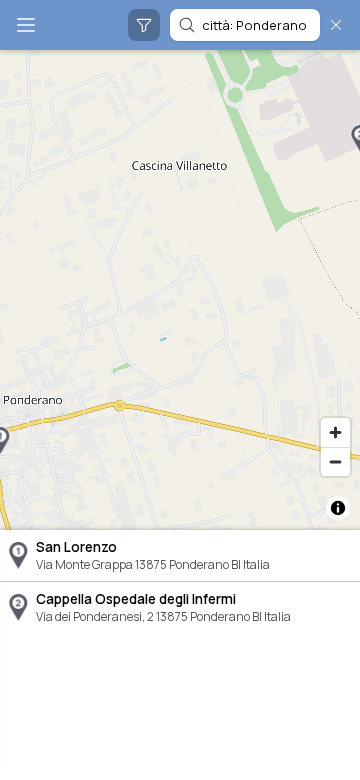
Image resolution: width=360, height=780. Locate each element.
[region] (180, 290)
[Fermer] (336, 25)
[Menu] (26, 25)
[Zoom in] (335, 432)
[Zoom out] (335, 461)
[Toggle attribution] (338, 508)
